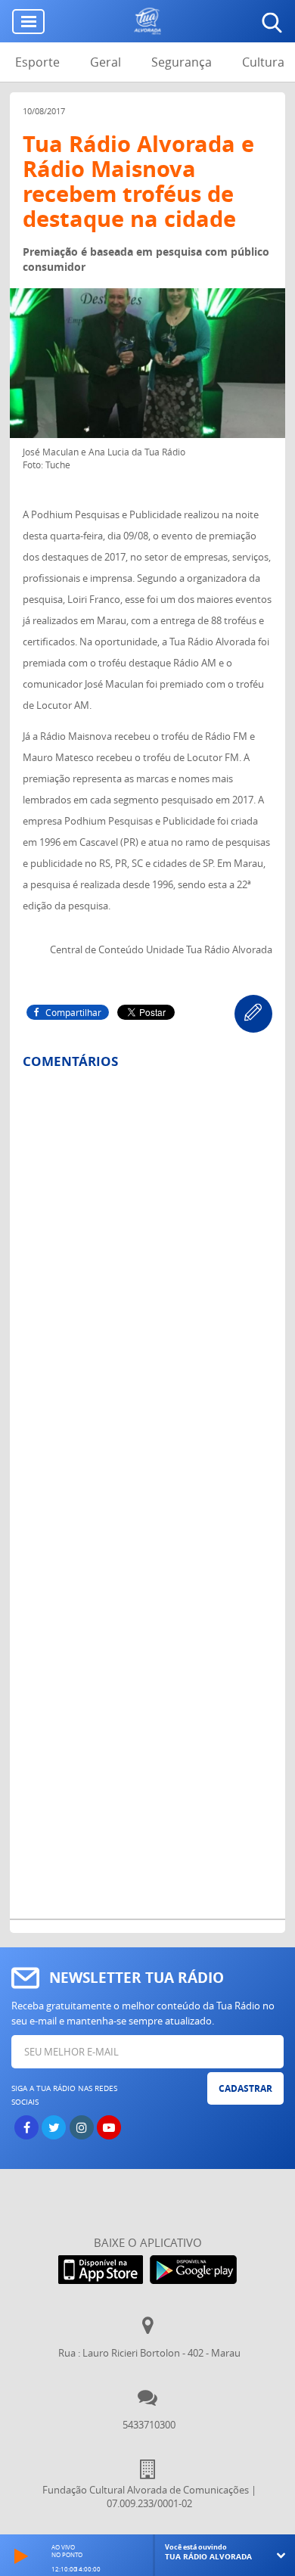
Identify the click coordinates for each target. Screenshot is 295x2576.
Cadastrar (245, 2088)
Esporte (37, 62)
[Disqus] (147, 1279)
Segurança (182, 62)
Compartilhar (73, 1012)
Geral (106, 62)
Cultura (263, 62)
